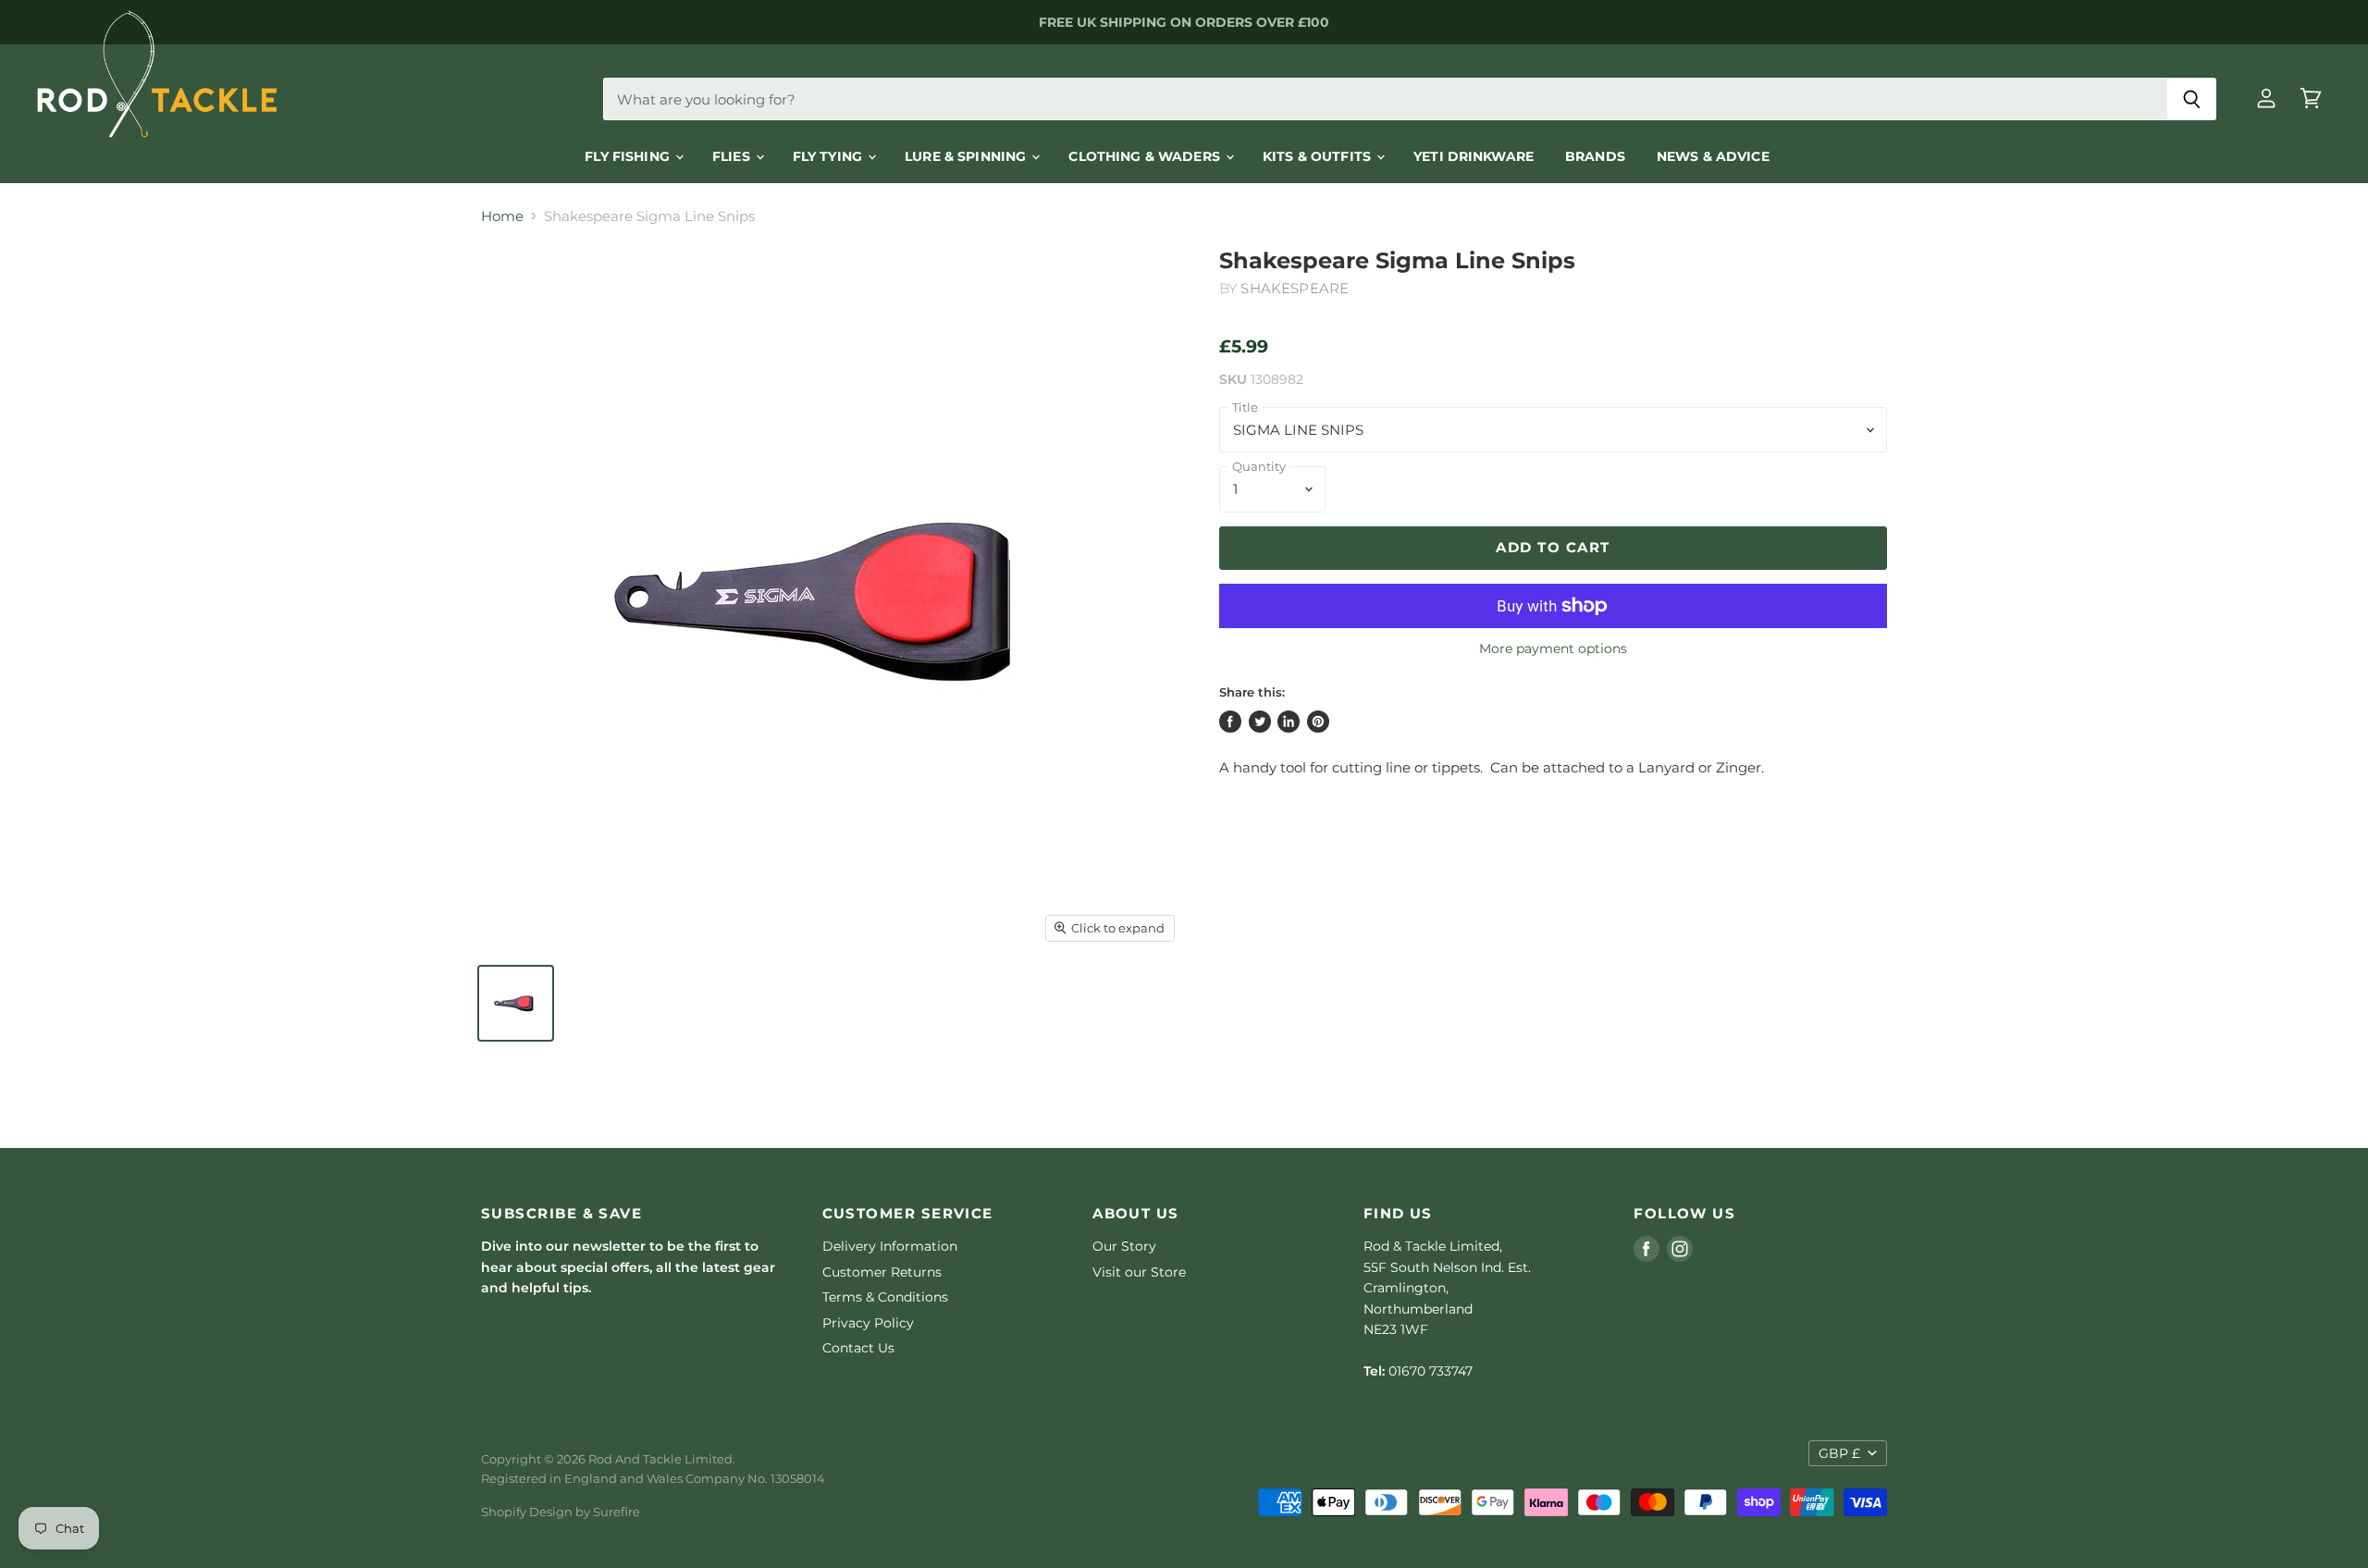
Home (502, 216)
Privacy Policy (868, 1323)
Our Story (1124, 1246)
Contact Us (858, 1348)
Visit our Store (1139, 1272)
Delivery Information (890, 1246)
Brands (1595, 156)
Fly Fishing (629, 156)
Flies (733, 156)
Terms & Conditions (885, 1297)
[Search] (2192, 99)
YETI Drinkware (1474, 156)
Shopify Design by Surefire (561, 1512)
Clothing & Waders (1146, 156)
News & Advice (1713, 156)
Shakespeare (1295, 288)
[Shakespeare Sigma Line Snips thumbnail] (516, 1003)
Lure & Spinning (967, 156)
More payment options (1553, 648)
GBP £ (1839, 1453)
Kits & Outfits (1319, 156)
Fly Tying (829, 156)
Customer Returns (882, 1272)
